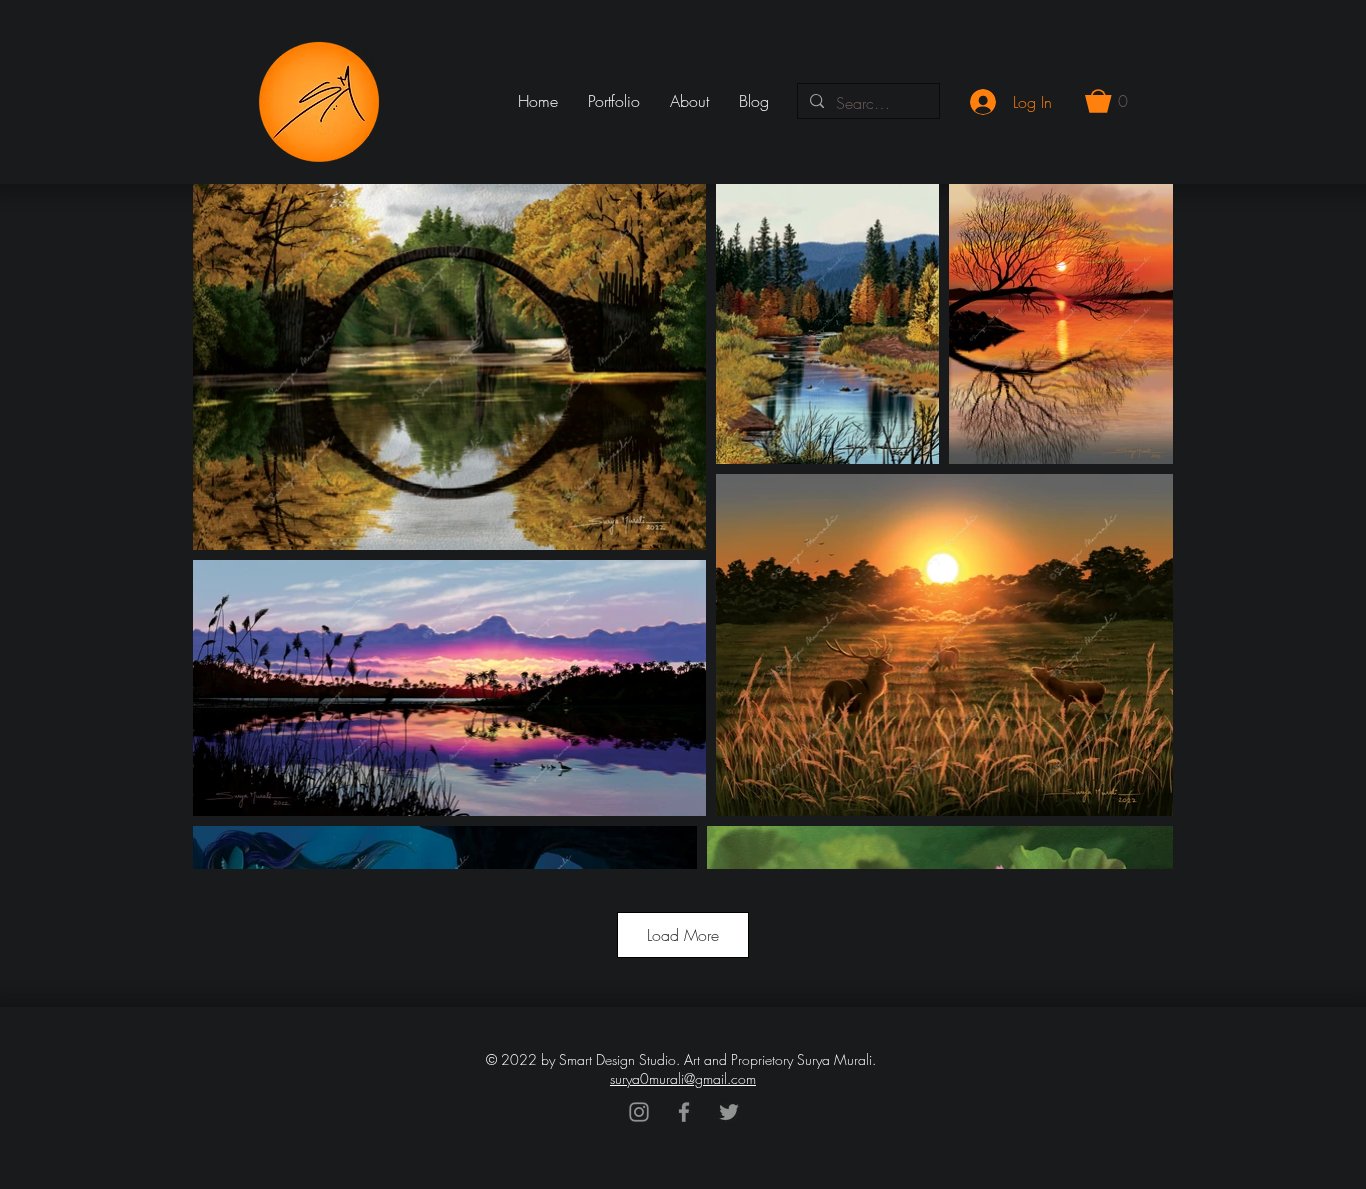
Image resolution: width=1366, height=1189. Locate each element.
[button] (1106, 101)
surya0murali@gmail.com (683, 1078)
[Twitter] (729, 1112)
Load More (683, 935)
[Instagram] (639, 1112)
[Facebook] (684, 1112)
